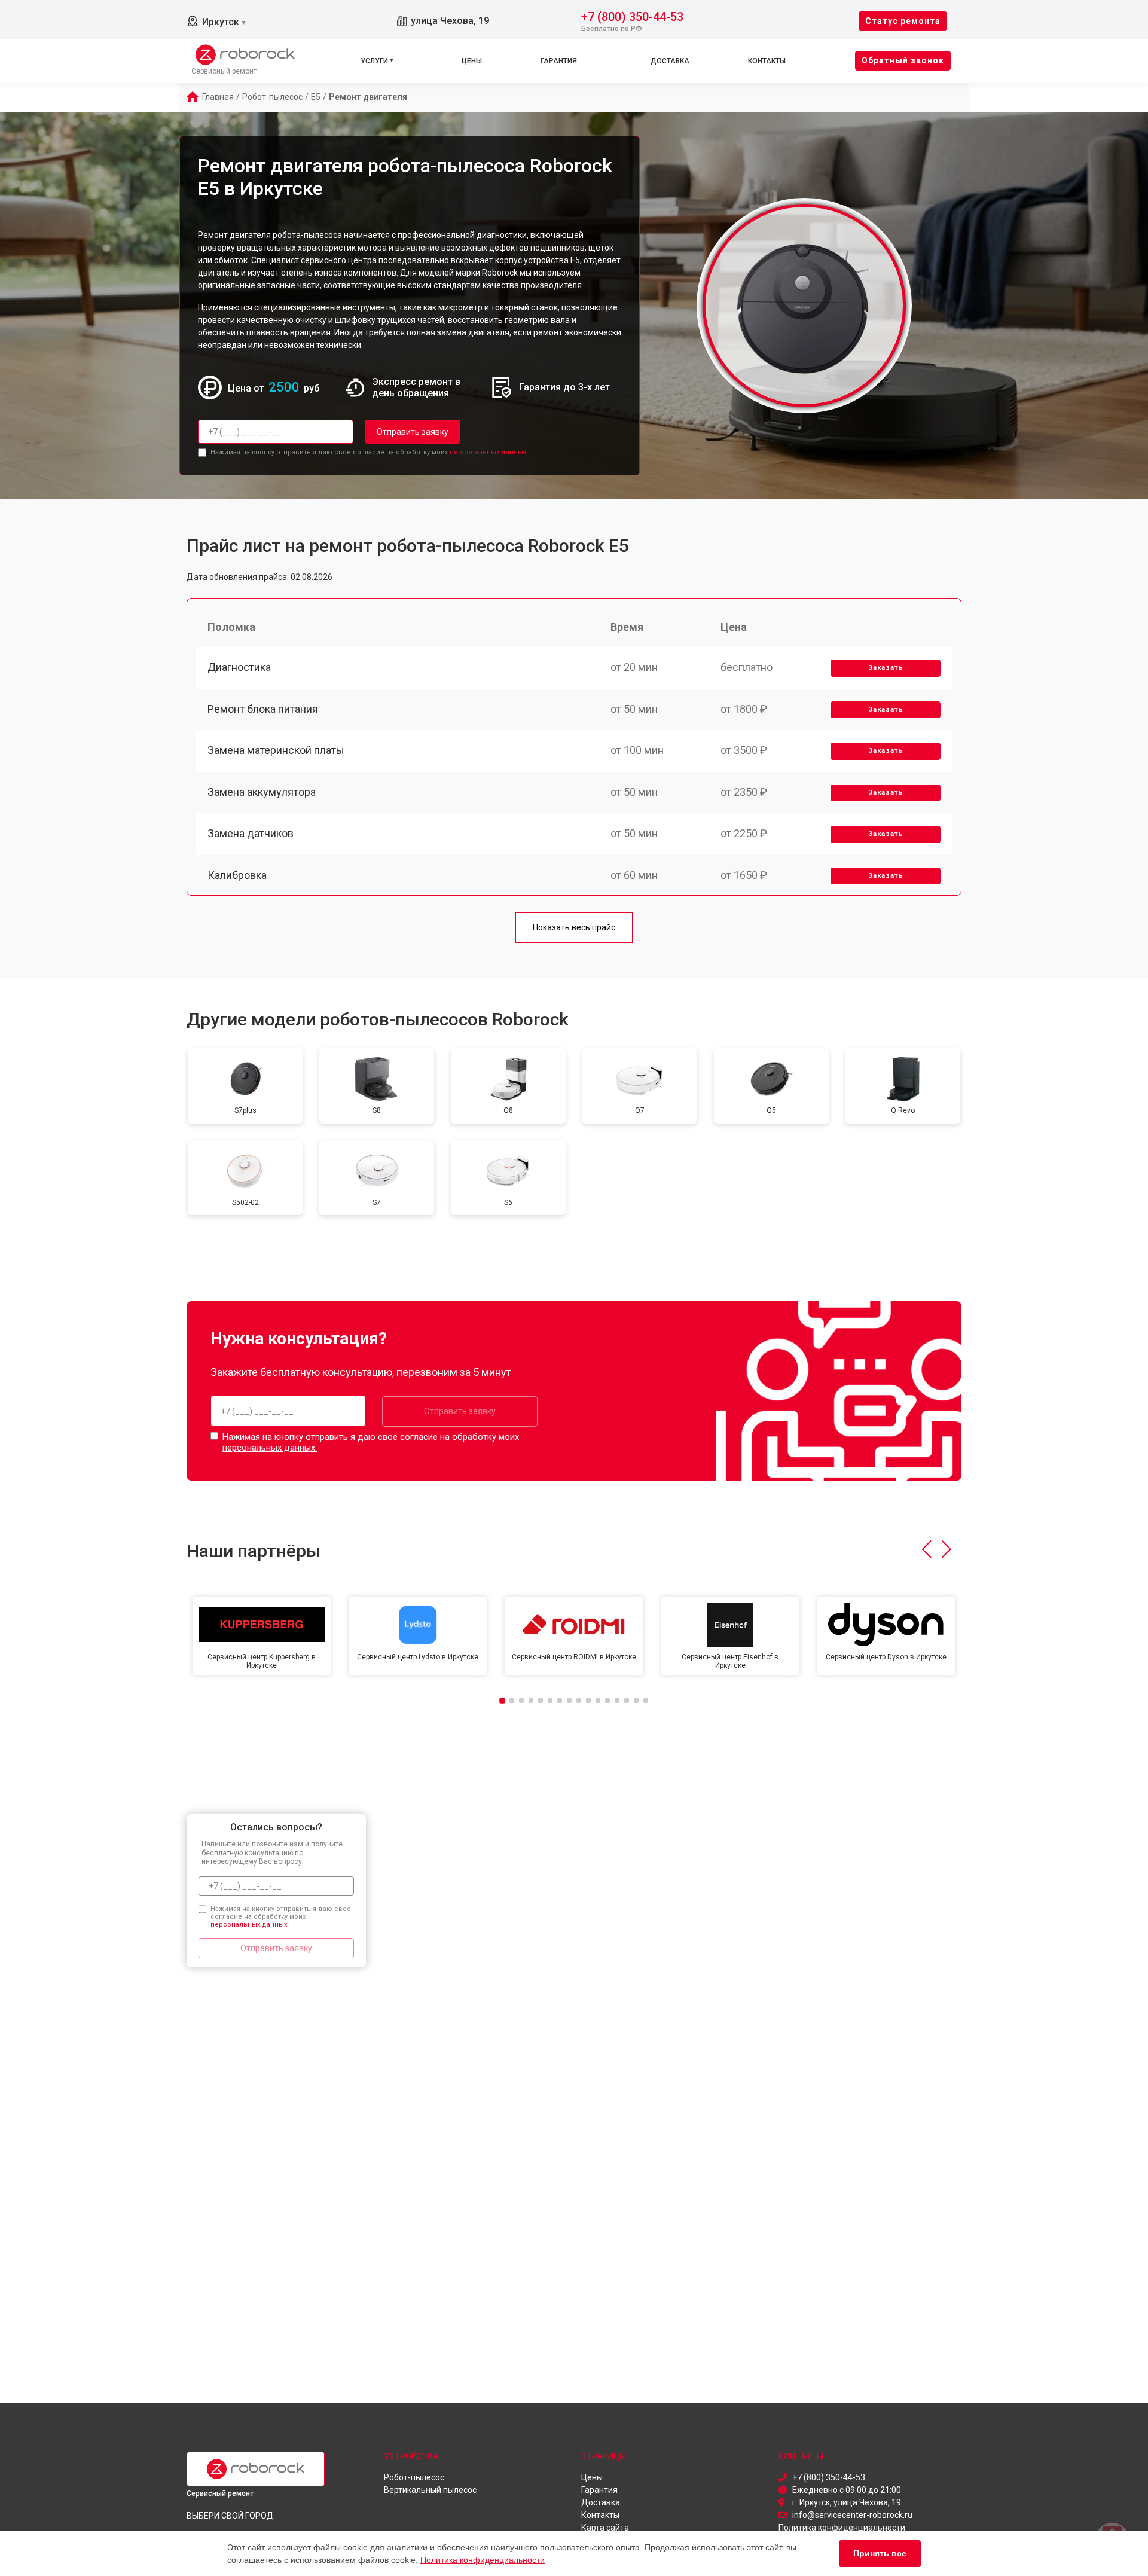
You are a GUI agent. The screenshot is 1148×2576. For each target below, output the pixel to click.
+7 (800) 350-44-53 (632, 16)
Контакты (767, 61)
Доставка (670, 61)
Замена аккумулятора (262, 792)
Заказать (886, 668)
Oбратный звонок (903, 60)
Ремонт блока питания (263, 709)
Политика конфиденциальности (483, 2560)
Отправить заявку (413, 432)
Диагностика (239, 667)
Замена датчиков (251, 833)
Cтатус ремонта (903, 21)
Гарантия (559, 61)
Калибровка (237, 875)
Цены (472, 61)
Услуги (374, 61)
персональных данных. (489, 452)
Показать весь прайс (574, 927)
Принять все (880, 2553)
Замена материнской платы (276, 750)
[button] (926, 1549)
